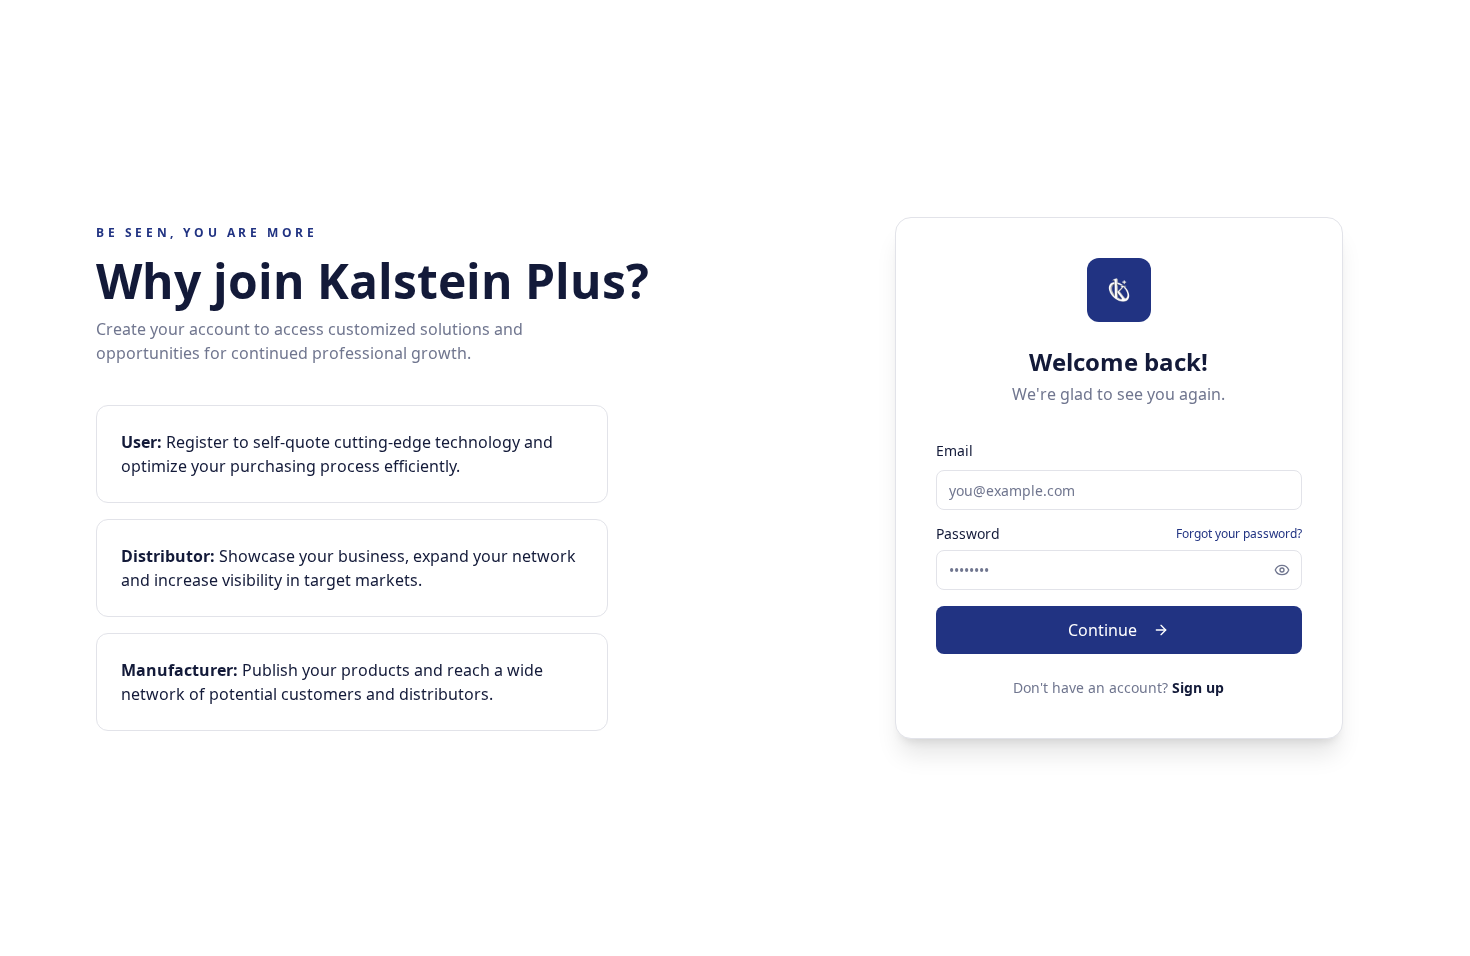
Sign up (1198, 687)
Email (954, 450)
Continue (1102, 630)
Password (968, 534)
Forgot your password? (1239, 534)
